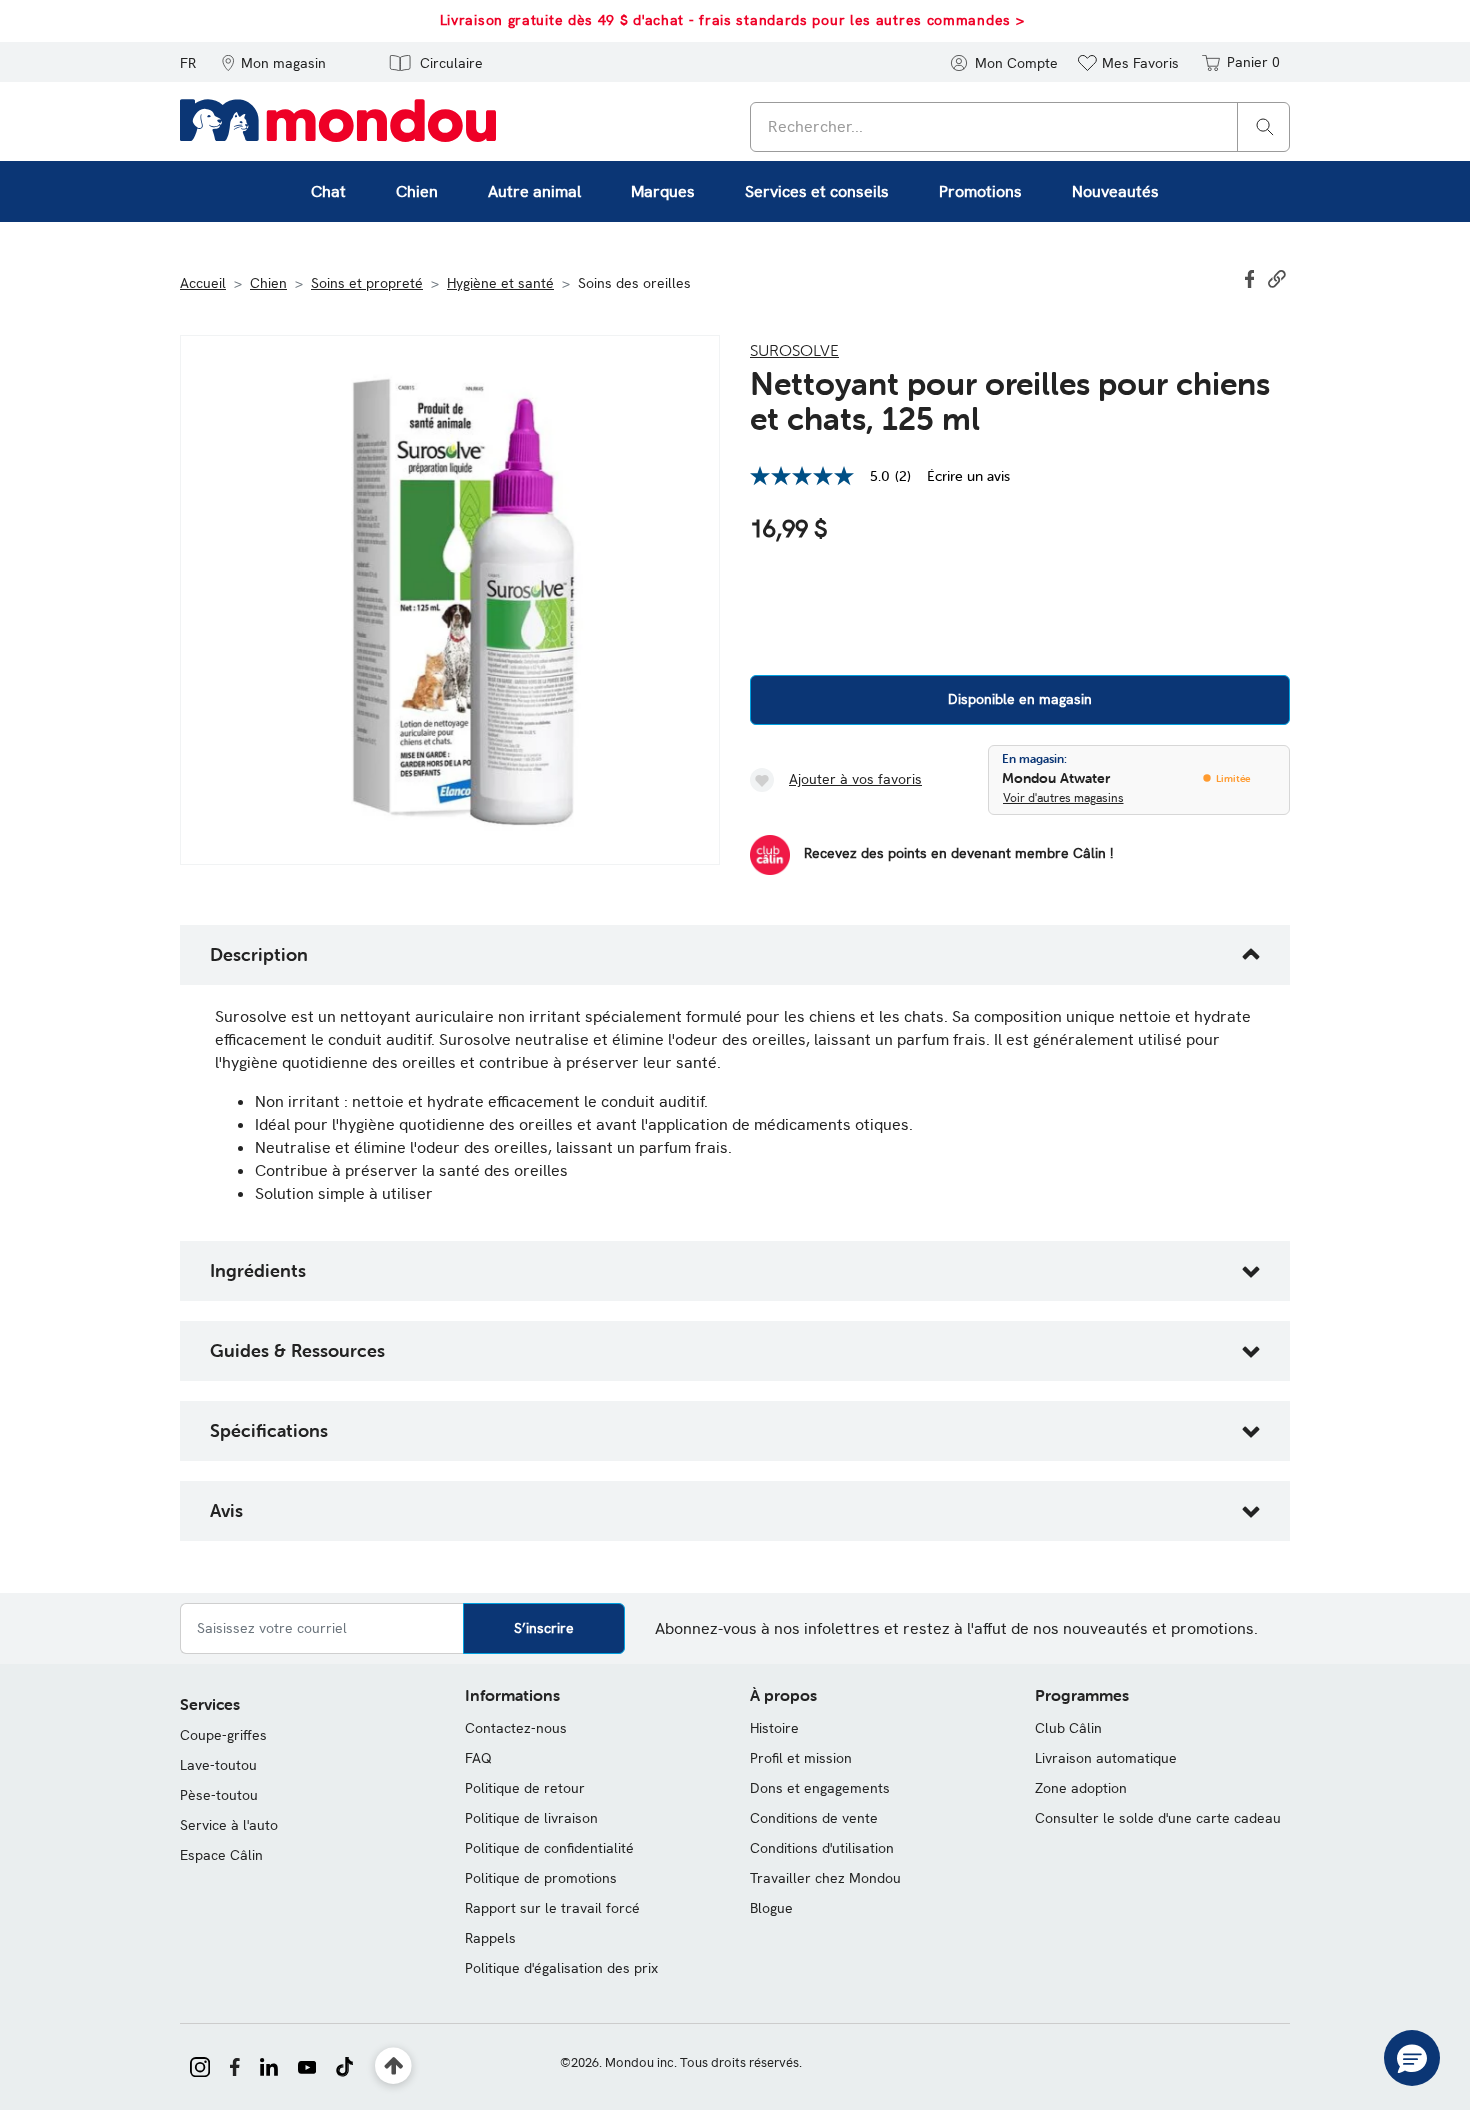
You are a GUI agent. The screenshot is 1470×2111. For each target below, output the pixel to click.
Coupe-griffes (223, 1735)
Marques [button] (663, 191)
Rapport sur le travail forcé (552, 1908)
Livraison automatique (1106, 1758)
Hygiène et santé (500, 283)
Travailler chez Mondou (825, 1878)
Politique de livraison (531, 1818)
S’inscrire (544, 1628)
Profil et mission (801, 1758)
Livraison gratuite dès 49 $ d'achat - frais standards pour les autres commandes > (732, 20)
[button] (273, 62)
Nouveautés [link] (1115, 191)
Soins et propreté (367, 283)
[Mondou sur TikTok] (344, 2065)
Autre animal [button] (534, 191)
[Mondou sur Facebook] (235, 2065)
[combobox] (1020, 127)
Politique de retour (525, 1788)
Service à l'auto (229, 1825)
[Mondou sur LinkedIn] (269, 2065)
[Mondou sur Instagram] (200, 2065)
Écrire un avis (968, 476)
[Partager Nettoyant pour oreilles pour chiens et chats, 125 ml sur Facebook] (1252, 277)
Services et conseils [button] (817, 191)
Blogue (771, 1908)
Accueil (203, 283)
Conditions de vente (814, 1818)
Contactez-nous (516, 1728)
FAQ (478, 1758)
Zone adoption (1081, 1788)
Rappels (490, 1938)
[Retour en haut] (393, 2066)
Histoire (774, 1728)
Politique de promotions (541, 1878)
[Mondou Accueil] (338, 119)
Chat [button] (328, 191)
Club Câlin (1068, 1728)
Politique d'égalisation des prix (561, 1968)
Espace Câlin (221, 1855)
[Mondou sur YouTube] (307, 2065)
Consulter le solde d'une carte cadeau (1158, 1818)
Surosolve (794, 350)
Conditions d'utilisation (822, 1848)
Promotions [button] (980, 191)
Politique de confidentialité (549, 1848)
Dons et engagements (820, 1788)
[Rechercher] (1265, 125)
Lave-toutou (218, 1765)
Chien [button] (417, 191)
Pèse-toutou (219, 1795)
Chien (268, 283)
